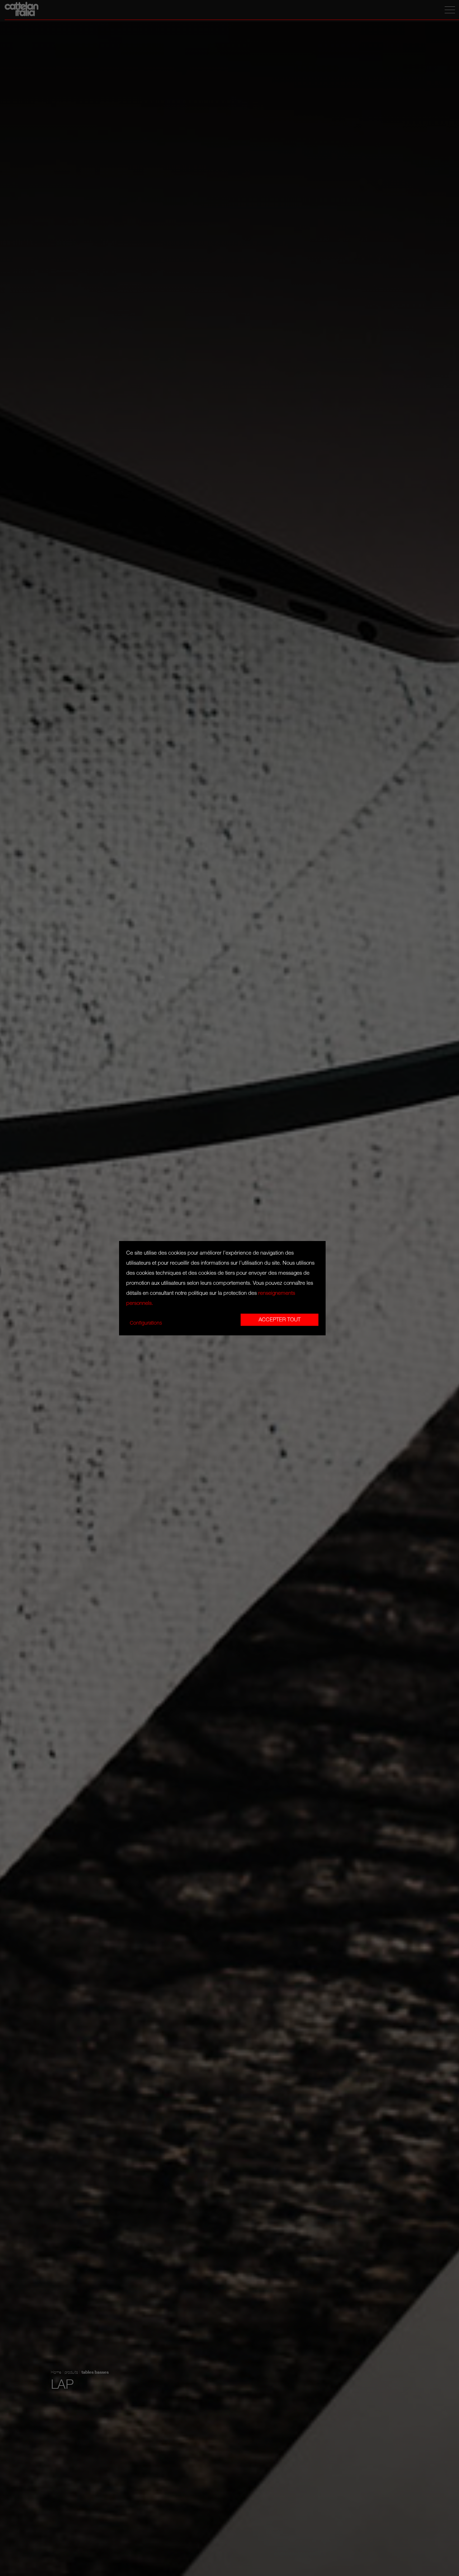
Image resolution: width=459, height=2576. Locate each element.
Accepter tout (280, 1320)
